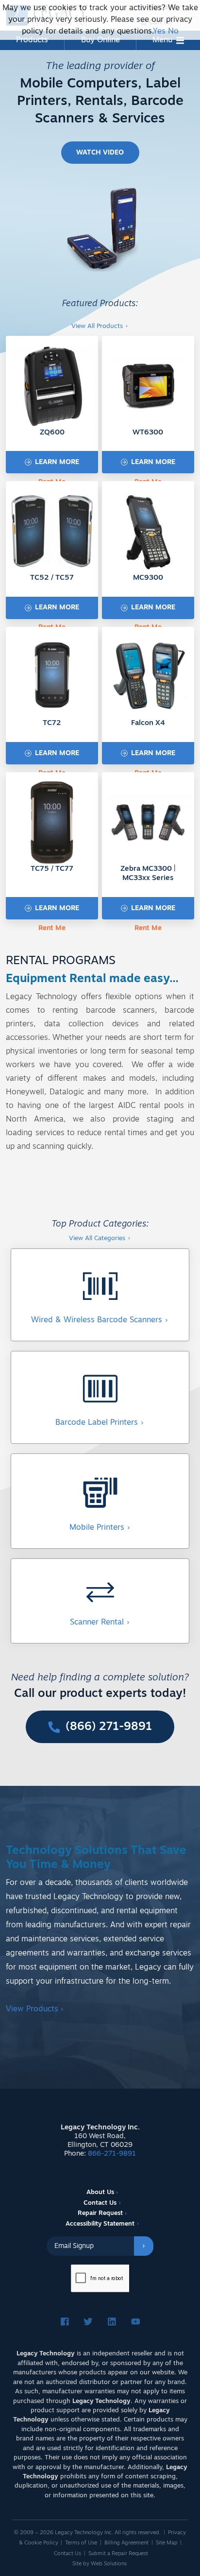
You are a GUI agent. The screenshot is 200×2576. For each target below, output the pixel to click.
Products (32, 40)
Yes (159, 32)
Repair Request (100, 2213)
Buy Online (100, 40)
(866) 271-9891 (107, 1727)
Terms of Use (81, 2543)
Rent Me (52, 928)
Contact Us (100, 2203)
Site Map (167, 2543)
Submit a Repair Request (118, 2554)
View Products (35, 2009)
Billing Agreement (126, 2543)
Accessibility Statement (100, 2224)
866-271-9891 (112, 2154)
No (173, 32)
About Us (100, 2192)
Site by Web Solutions (100, 2564)
